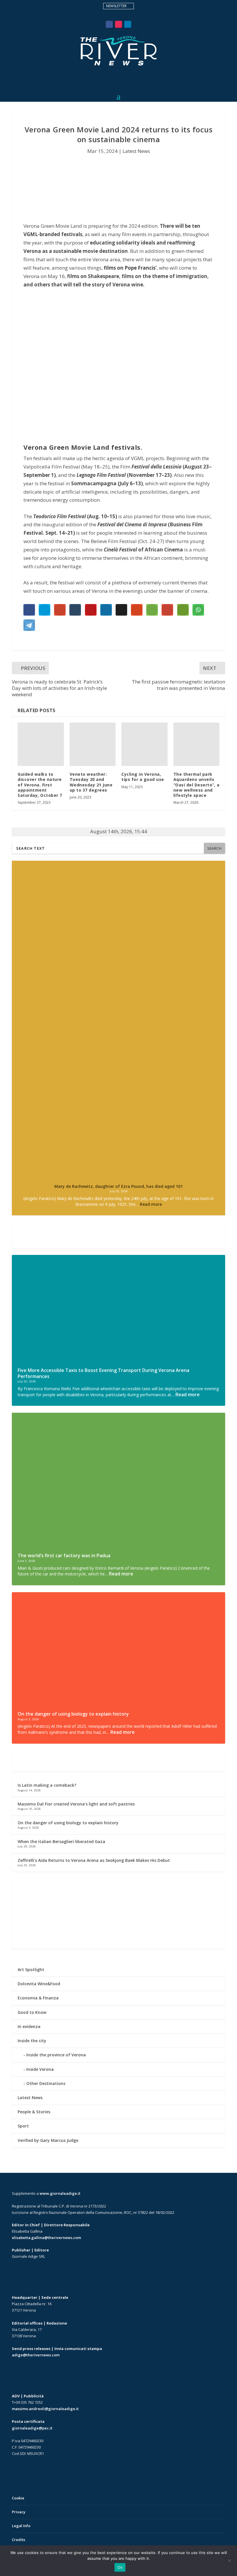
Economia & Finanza (38, 1998)
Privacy (19, 2512)
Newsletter (116, 6)
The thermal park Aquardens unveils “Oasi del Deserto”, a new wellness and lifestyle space (197, 785)
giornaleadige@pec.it (32, 2428)
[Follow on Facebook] (109, 24)
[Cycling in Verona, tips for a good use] (145, 744)
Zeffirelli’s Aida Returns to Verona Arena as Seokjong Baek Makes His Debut (94, 1860)
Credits (18, 2540)
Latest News (136, 151)
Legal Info (21, 2526)
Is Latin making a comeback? (47, 1785)
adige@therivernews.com (36, 2355)
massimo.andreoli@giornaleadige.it (45, 2409)
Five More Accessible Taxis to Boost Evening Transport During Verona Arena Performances (103, 1373)
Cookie (18, 2498)
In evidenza (29, 2026)
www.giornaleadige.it (60, 2193)
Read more (151, 1204)
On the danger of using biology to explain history (73, 1714)
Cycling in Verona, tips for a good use (144, 777)
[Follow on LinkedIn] (128, 24)
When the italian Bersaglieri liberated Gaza (61, 1841)
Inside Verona (40, 2069)
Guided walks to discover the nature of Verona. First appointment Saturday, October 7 (40, 785)
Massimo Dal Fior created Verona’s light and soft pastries (76, 1804)
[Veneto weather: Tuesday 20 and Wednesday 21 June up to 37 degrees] (93, 744)
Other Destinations (46, 2083)
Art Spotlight (31, 1969)
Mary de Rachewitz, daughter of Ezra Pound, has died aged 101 (118, 1186)
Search (214, 848)
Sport (23, 2126)
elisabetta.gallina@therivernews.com (46, 2238)
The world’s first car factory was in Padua (64, 1555)
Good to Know (32, 2012)
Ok (120, 2567)
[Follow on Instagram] (118, 24)
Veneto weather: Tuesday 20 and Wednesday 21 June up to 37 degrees (91, 782)
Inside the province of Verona (56, 2055)
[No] (229, 2561)
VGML (31, 234)
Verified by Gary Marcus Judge (48, 2140)
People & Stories (34, 2112)
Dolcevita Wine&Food (39, 1984)
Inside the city (32, 2041)
